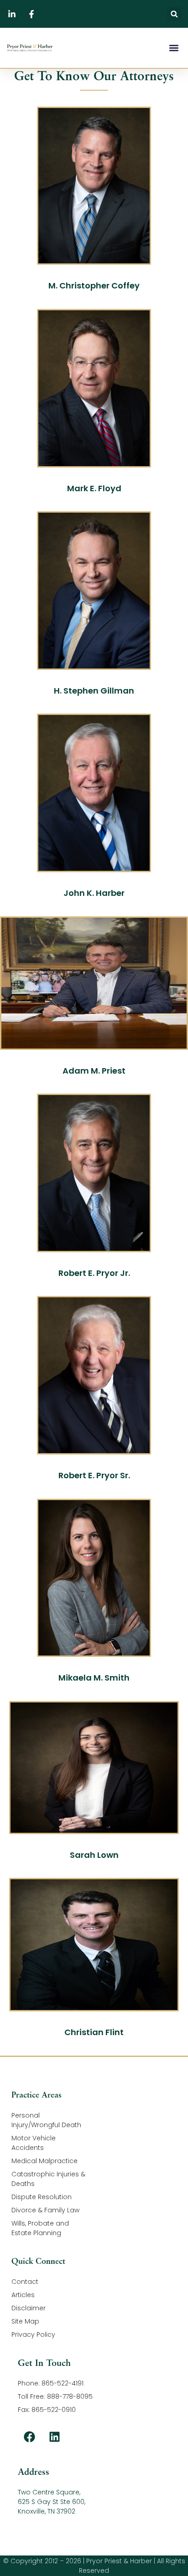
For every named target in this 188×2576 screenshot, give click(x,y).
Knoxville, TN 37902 (47, 2511)
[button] (174, 14)
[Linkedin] (54, 2437)
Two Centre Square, (49, 2492)
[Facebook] (29, 2437)
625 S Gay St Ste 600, (52, 2502)
